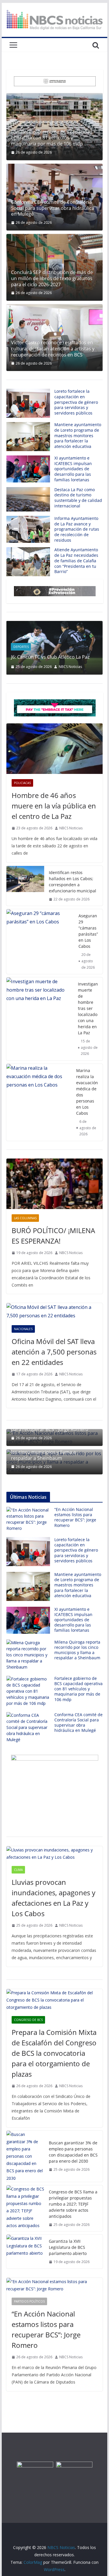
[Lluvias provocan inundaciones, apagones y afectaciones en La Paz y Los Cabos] (55, 1853)
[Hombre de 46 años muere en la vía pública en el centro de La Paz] (55, 749)
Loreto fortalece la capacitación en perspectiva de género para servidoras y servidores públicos (76, 402)
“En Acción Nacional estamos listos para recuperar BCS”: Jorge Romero (75, 1517)
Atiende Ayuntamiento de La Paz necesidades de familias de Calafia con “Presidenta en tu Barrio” (76, 561)
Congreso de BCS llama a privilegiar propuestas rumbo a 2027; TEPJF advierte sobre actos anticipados (73, 2204)
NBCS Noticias (70, 667)
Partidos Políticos (29, 2301)
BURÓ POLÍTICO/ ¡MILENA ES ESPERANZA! (53, 1236)
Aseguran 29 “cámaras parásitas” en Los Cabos (88, 931)
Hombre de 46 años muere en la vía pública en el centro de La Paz (54, 806)
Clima (18, 1870)
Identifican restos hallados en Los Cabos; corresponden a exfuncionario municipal (73, 882)
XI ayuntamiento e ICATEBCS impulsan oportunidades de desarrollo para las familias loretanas (73, 469)
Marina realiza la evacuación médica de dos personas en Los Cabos (87, 1092)
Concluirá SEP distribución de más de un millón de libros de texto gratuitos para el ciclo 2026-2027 (52, 278)
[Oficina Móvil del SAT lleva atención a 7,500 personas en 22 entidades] (55, 1312)
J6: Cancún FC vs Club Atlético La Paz (50, 657)
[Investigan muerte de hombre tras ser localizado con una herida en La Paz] (40, 1019)
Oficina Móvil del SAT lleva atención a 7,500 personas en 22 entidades (54, 1352)
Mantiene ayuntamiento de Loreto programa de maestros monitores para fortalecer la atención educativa (78, 435)
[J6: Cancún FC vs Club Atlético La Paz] (55, 625)
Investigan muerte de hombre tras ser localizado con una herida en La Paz (88, 1008)
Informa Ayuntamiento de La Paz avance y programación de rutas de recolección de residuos (77, 529)
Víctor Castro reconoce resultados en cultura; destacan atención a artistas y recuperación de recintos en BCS (53, 349)
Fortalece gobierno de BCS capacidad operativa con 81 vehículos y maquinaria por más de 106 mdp (52, 138)
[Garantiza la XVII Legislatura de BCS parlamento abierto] (25, 2252)
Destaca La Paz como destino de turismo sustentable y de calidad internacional (78, 498)
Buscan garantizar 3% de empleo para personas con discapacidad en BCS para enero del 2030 (73, 2152)
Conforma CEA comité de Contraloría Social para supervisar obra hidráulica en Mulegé (53, 208)
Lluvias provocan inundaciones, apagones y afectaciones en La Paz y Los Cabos (53, 1898)
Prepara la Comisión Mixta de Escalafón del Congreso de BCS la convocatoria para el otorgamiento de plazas (54, 2053)
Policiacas (22, 783)
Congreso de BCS (28, 2020)
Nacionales (23, 1329)
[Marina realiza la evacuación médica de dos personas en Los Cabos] (39, 1102)
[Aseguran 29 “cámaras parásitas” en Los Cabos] (40, 942)
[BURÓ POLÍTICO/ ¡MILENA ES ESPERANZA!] (55, 1184)
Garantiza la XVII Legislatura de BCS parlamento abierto (68, 2247)
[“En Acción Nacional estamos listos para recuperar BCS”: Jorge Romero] (55, 2285)
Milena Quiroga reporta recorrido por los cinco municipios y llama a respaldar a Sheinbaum (52, 1452)
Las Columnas (25, 1218)
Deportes (21, 647)
